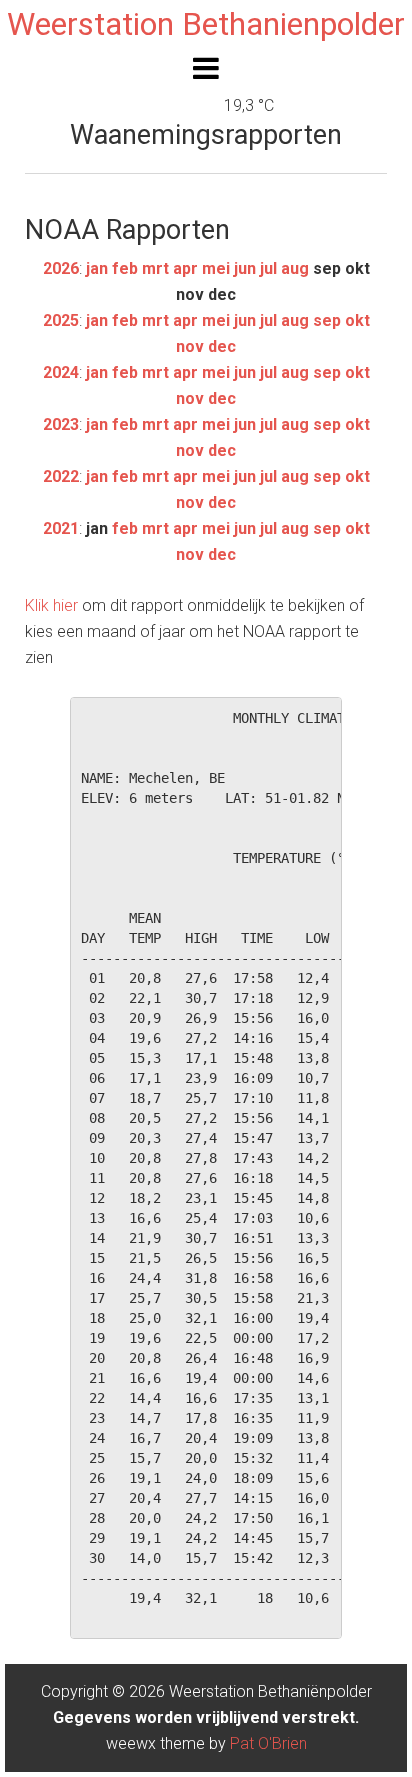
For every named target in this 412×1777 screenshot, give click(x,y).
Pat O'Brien (268, 1743)
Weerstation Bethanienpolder (206, 24)
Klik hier (51, 605)
